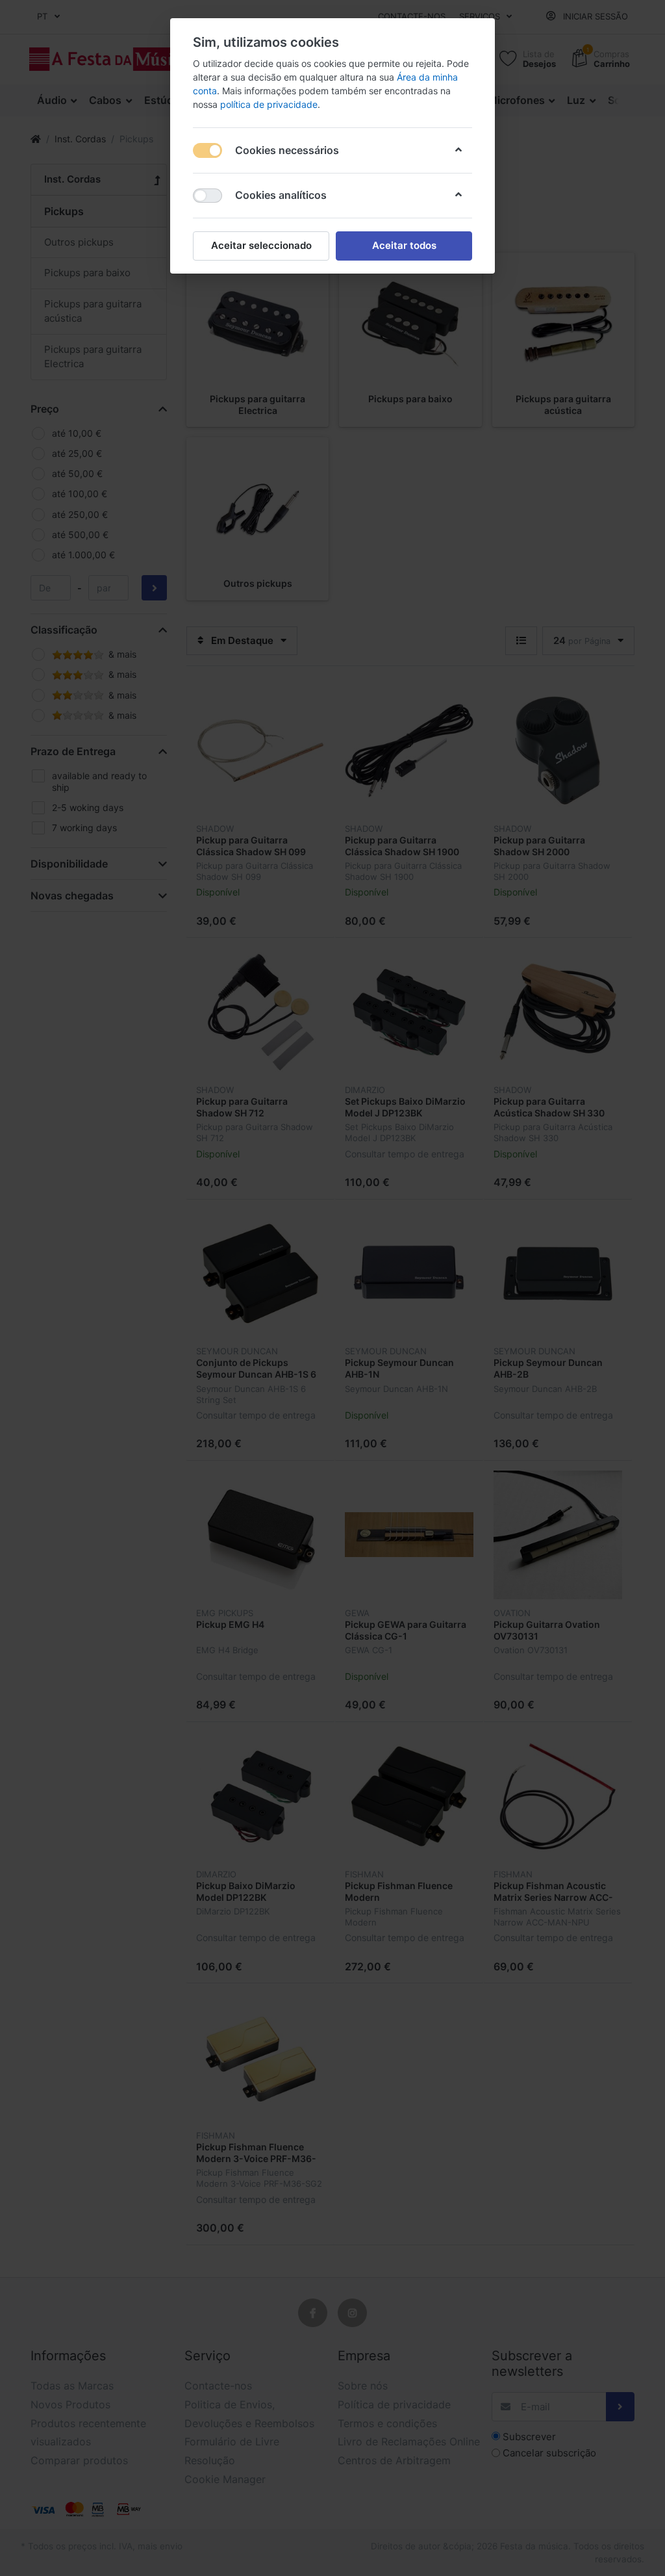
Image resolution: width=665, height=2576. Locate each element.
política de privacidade (269, 104)
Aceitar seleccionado (261, 245)
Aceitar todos (404, 245)
